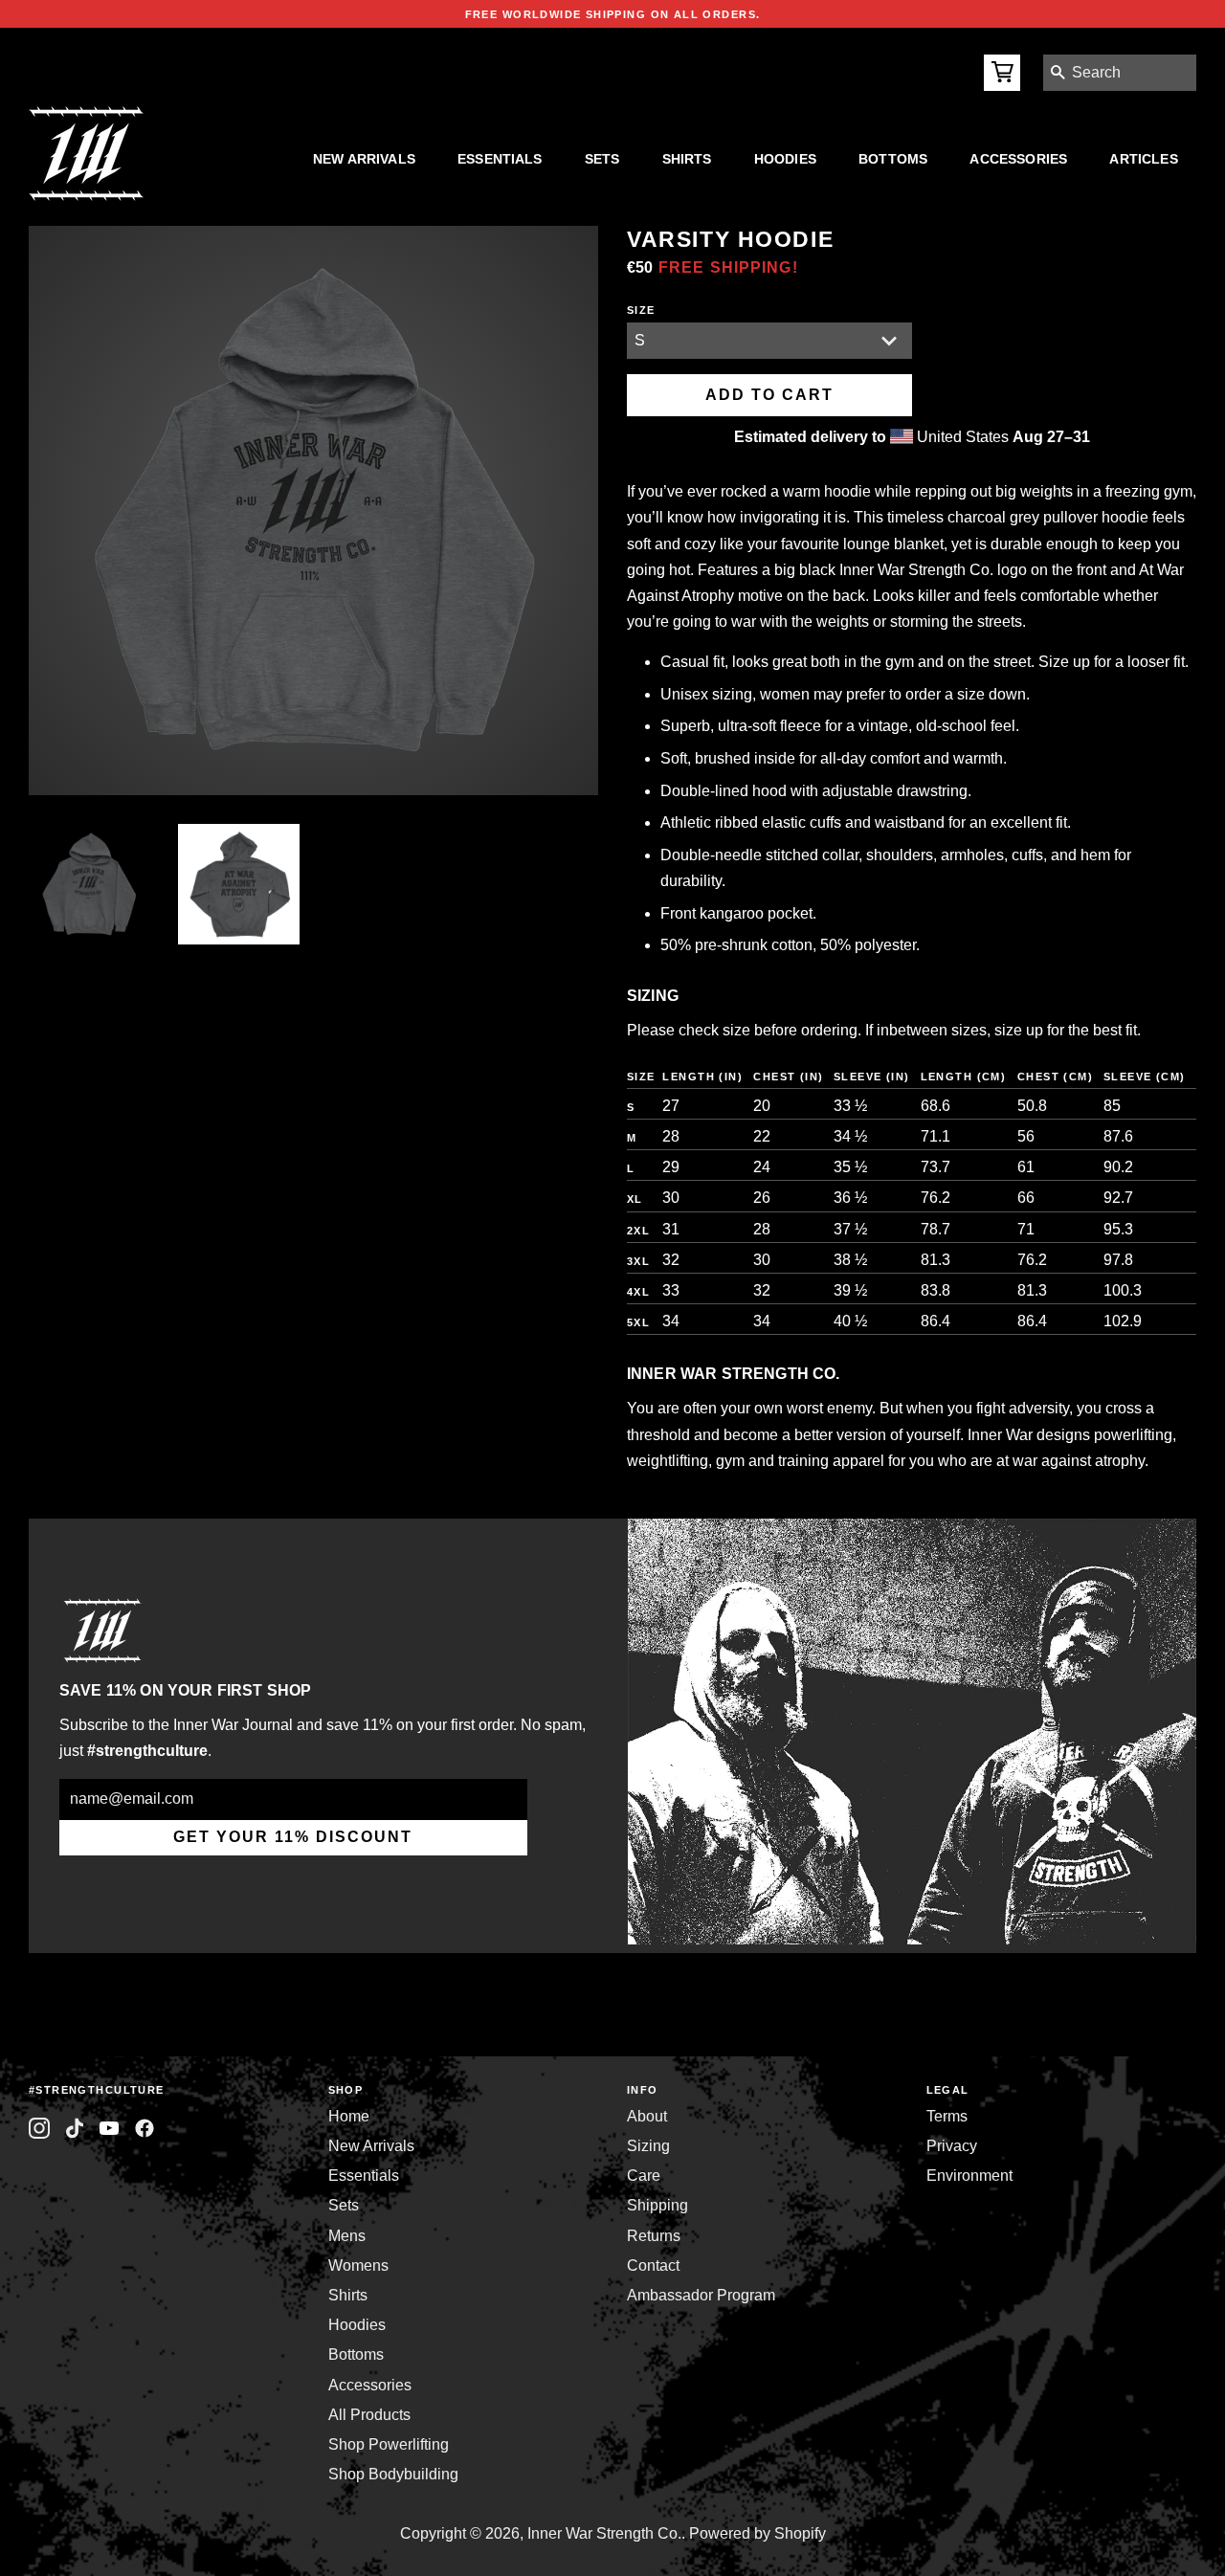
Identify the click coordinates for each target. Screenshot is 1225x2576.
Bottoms (893, 159)
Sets (602, 159)
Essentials (500, 159)
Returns (654, 2236)
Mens (347, 2236)
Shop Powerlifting (389, 2444)
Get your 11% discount (293, 1837)
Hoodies (785, 159)
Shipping (657, 2205)
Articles (1143, 159)
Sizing (648, 2146)
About (647, 2116)
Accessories (1018, 159)
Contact (653, 2265)
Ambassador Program (701, 2295)
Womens (358, 2265)
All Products (369, 2415)
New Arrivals (364, 159)
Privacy (952, 2146)
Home (349, 2116)
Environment (969, 2176)
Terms (947, 2116)
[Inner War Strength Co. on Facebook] (110, 2129)
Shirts (687, 159)
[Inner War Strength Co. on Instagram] (40, 2129)
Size (641, 310)
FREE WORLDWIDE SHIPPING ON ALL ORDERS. (613, 14)
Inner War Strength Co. (604, 2533)
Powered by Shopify (757, 2533)
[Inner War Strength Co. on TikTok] (75, 2129)
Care (644, 2176)
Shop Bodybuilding (393, 2474)
